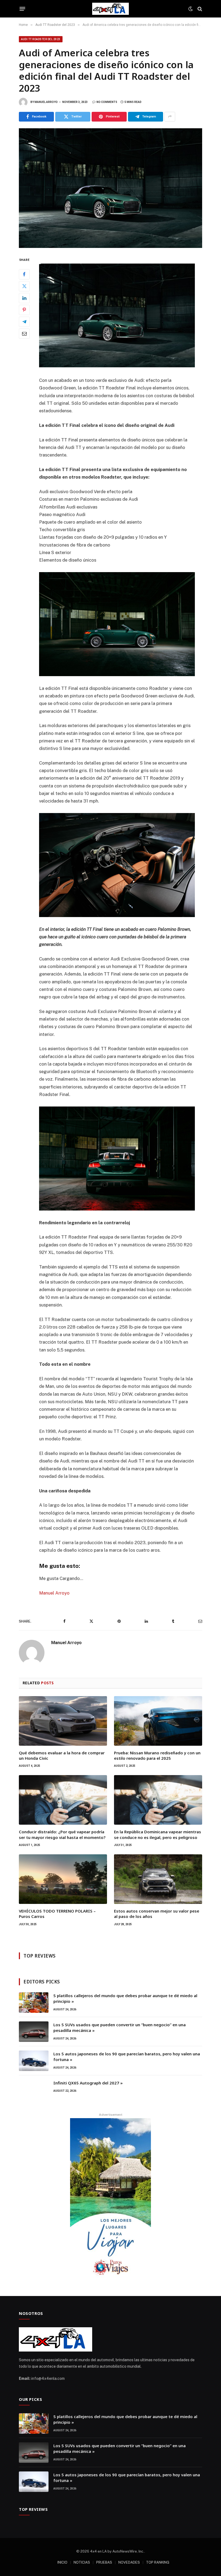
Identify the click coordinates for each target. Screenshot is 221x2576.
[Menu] (23, 9)
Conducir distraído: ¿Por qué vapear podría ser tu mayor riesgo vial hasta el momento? (62, 1834)
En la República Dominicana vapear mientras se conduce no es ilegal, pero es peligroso (158, 1834)
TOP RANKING (158, 2562)
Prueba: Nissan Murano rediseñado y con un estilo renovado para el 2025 (157, 1755)
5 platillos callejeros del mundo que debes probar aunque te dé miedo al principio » (125, 1998)
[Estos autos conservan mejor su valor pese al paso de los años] (158, 1879)
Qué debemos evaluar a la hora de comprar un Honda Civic (62, 1755)
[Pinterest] (24, 310)
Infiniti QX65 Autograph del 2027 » (88, 2083)
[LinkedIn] (24, 298)
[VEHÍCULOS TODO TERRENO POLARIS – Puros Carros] (63, 1879)
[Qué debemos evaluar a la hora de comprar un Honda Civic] (63, 1721)
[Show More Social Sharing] (170, 117)
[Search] (199, 9)
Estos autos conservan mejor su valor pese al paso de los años (157, 1914)
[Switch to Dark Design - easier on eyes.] (191, 9)
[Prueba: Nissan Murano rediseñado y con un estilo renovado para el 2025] (158, 1721)
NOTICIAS (82, 2562)
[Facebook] (24, 274)
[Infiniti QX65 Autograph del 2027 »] (34, 2090)
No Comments (107, 102)
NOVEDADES (129, 2562)
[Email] (24, 334)
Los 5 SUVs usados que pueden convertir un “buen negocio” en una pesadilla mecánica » (120, 2027)
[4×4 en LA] (110, 9)
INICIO (62, 2562)
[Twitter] (24, 286)
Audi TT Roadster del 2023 (41, 39)
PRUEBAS (104, 2562)
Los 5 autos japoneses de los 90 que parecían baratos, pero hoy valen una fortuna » (127, 2057)
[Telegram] (24, 322)
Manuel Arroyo (46, 102)
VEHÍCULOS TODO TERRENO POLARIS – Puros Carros (57, 1914)
